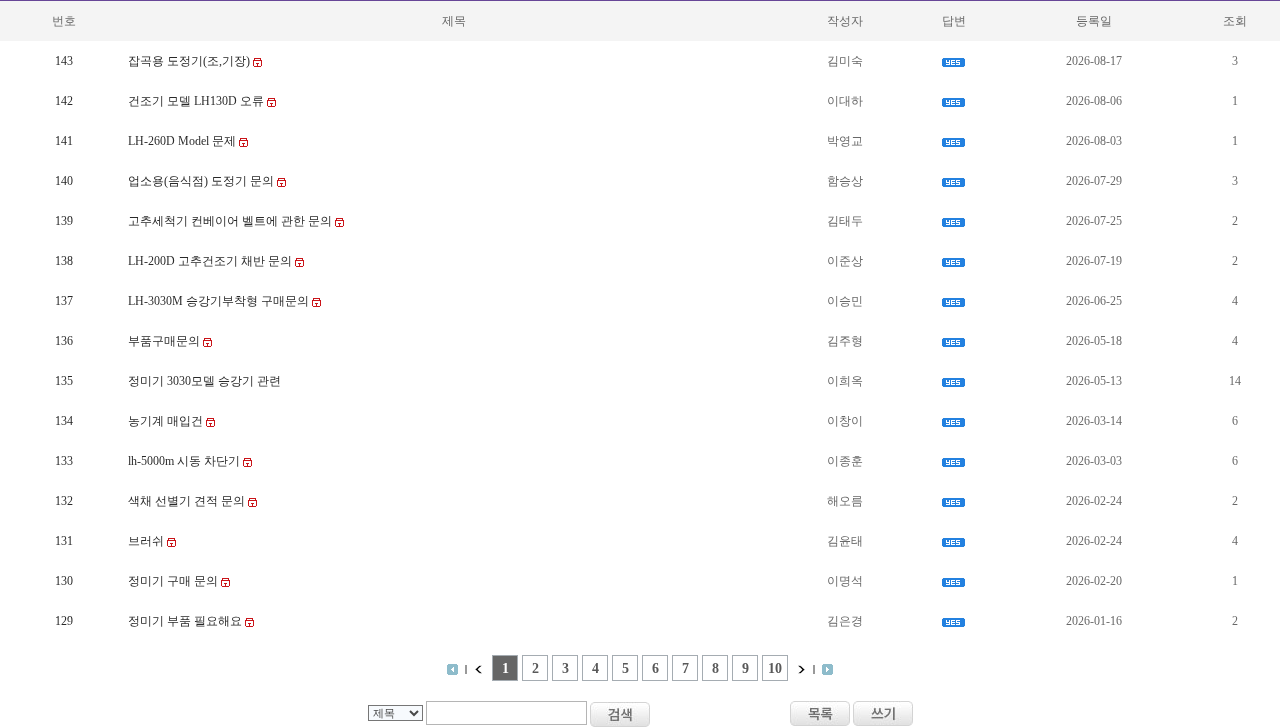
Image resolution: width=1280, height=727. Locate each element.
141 (64, 141)
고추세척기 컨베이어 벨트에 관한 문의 (231, 221)
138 (64, 261)
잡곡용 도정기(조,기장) (190, 61)
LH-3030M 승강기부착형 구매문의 (220, 301)
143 (64, 61)
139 (64, 221)
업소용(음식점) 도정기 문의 (202, 181)
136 (64, 341)
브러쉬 (147, 541)
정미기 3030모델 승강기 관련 (204, 381)
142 (64, 101)
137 (64, 301)
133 (64, 461)
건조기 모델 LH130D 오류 (197, 101)
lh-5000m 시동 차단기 (185, 461)
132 (64, 501)
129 (64, 621)
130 (64, 581)
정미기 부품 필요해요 (186, 621)
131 (64, 541)
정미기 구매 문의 (174, 581)
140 (64, 181)
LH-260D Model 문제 (183, 141)
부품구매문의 (165, 341)
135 (64, 381)
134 (64, 421)
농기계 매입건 (167, 421)
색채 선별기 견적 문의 (188, 501)
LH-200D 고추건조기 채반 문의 (211, 261)
